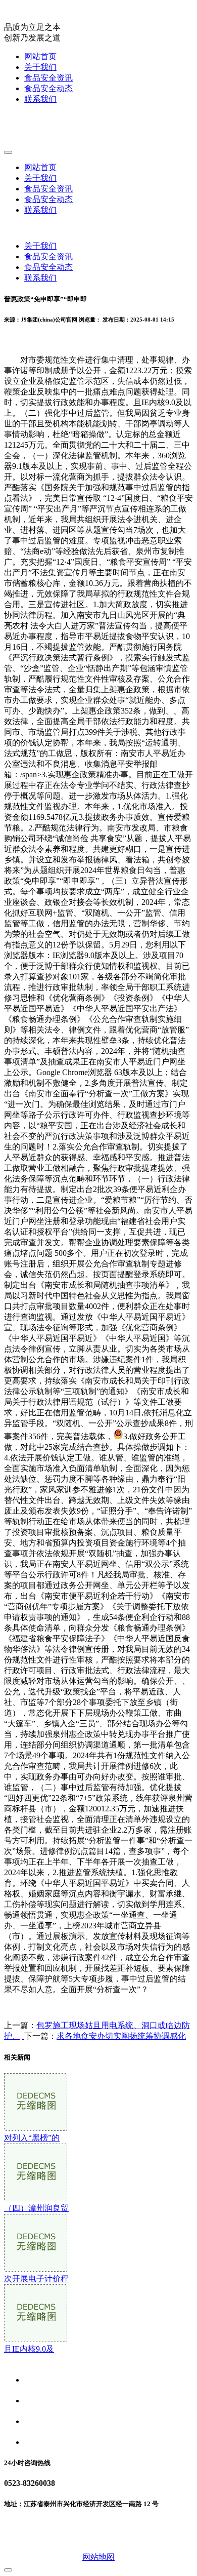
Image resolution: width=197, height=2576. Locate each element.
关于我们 (40, 67)
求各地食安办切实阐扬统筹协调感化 (121, 2036)
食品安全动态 (48, 88)
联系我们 (40, 99)
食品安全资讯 (48, 78)
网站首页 (40, 56)
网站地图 (98, 2557)
